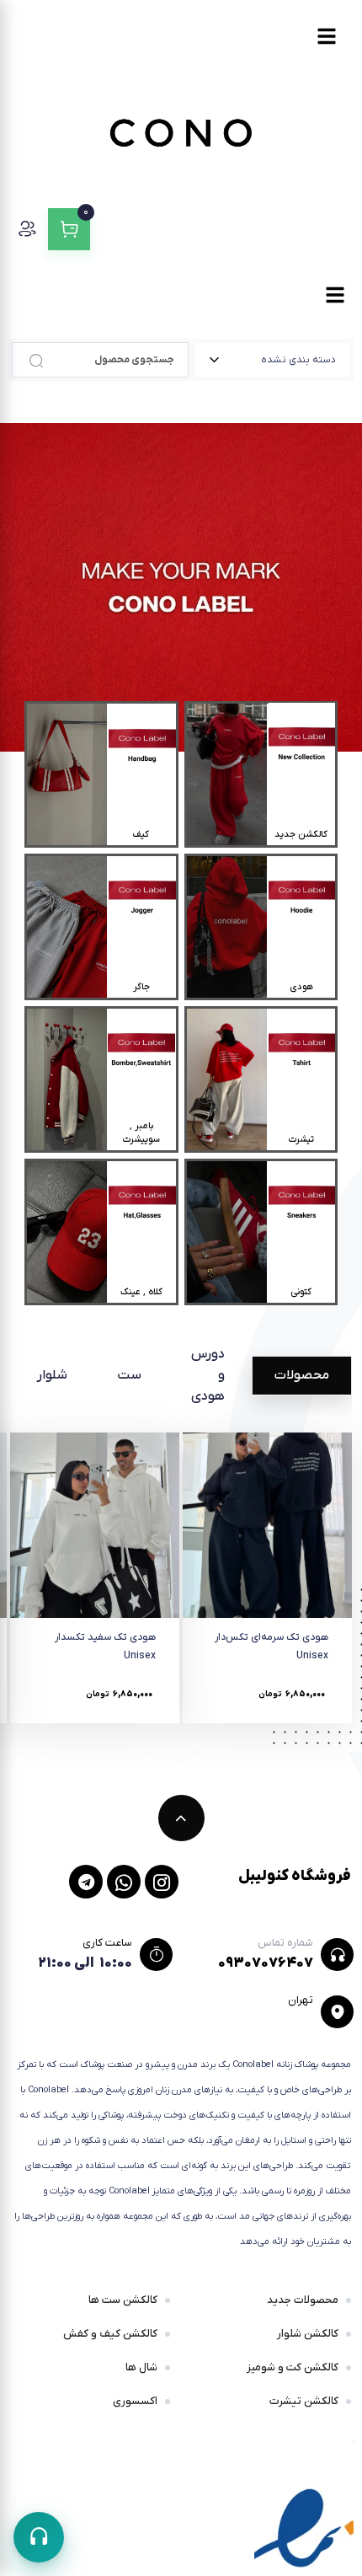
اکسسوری (135, 2401)
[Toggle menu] (327, 36)
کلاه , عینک (141, 1292)
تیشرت (301, 1139)
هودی (301, 987)
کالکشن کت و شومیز (293, 2367)
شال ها (141, 2367)
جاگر (141, 987)
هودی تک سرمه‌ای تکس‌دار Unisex (271, 1647)
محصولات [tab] (302, 1375)
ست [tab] (129, 1375)
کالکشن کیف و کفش (110, 2334)
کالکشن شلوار (308, 2334)
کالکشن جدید (301, 834)
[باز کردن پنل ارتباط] (39, 2537)
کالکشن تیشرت (304, 2401)
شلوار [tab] (52, 1375)
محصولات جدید (303, 2300)
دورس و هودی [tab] (208, 1375)
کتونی (301, 1292)
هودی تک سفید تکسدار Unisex (105, 1647)
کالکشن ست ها (123, 2300)
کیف (141, 834)
